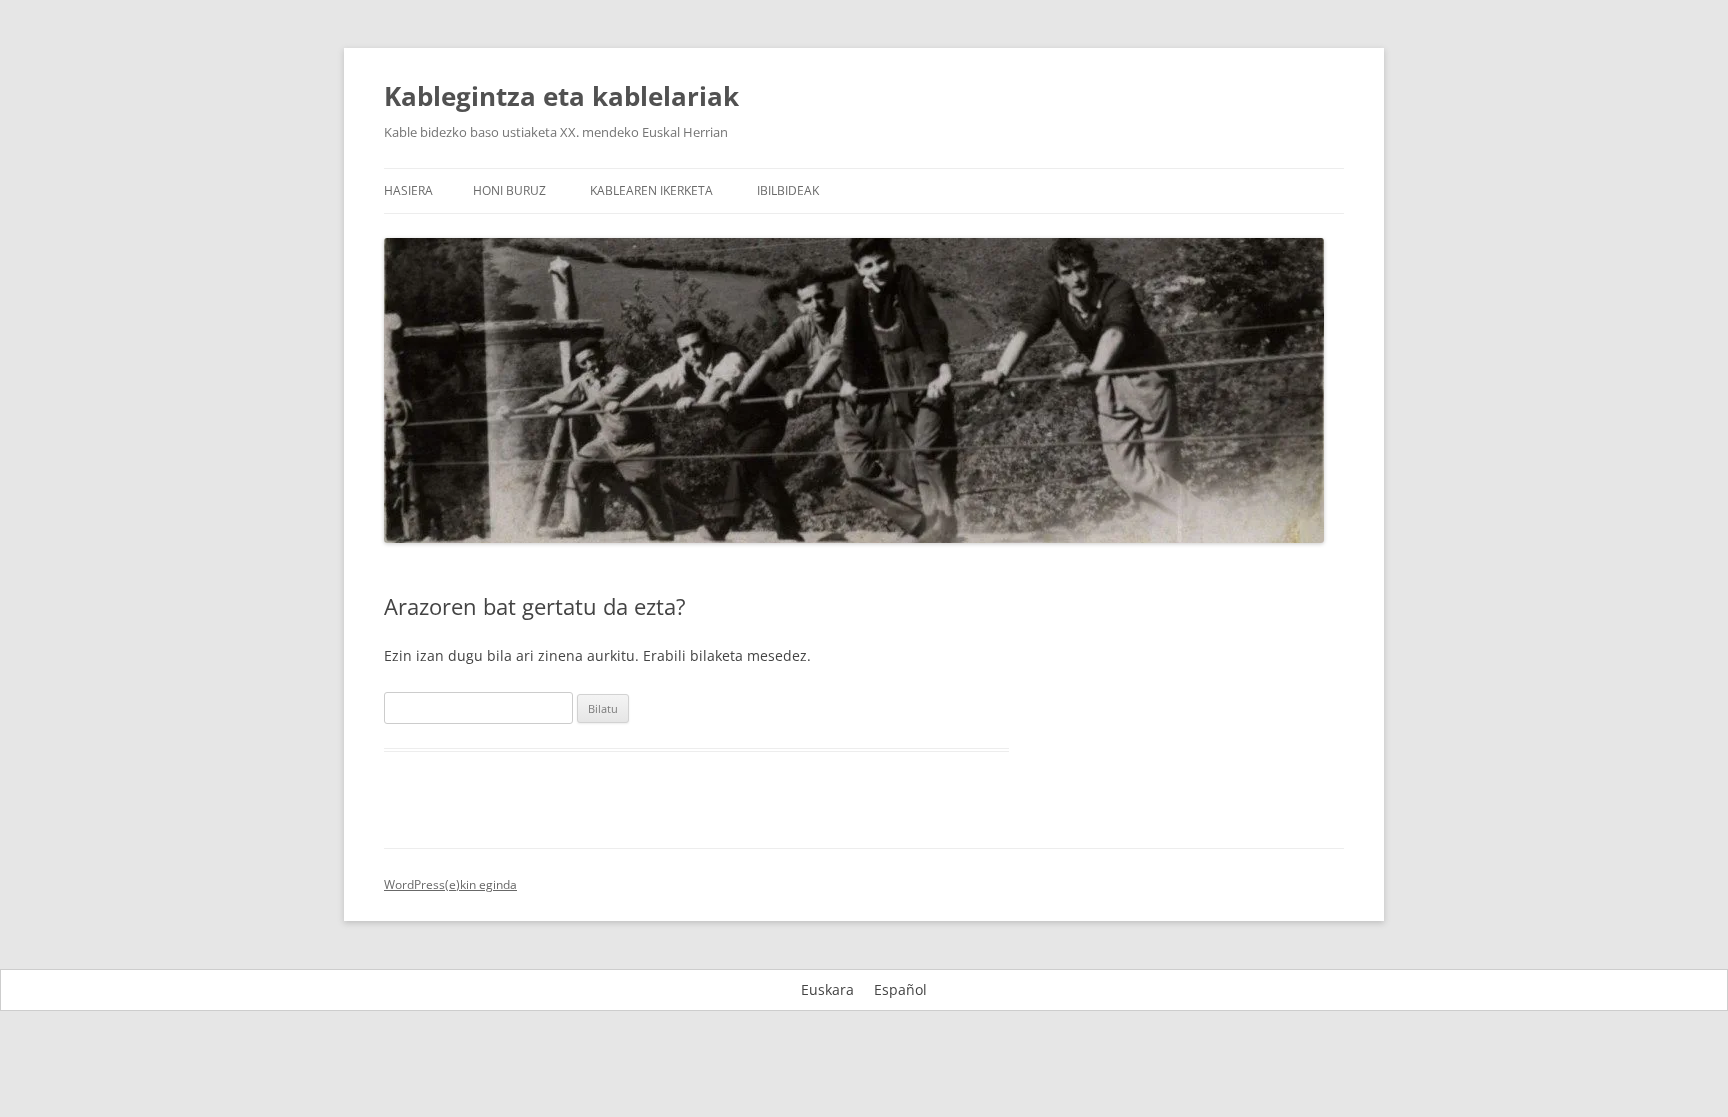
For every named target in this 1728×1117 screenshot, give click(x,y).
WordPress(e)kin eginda (450, 884)
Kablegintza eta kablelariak (561, 96)
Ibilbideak (788, 190)
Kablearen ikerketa (651, 190)
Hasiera (408, 190)
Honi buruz (509, 190)
